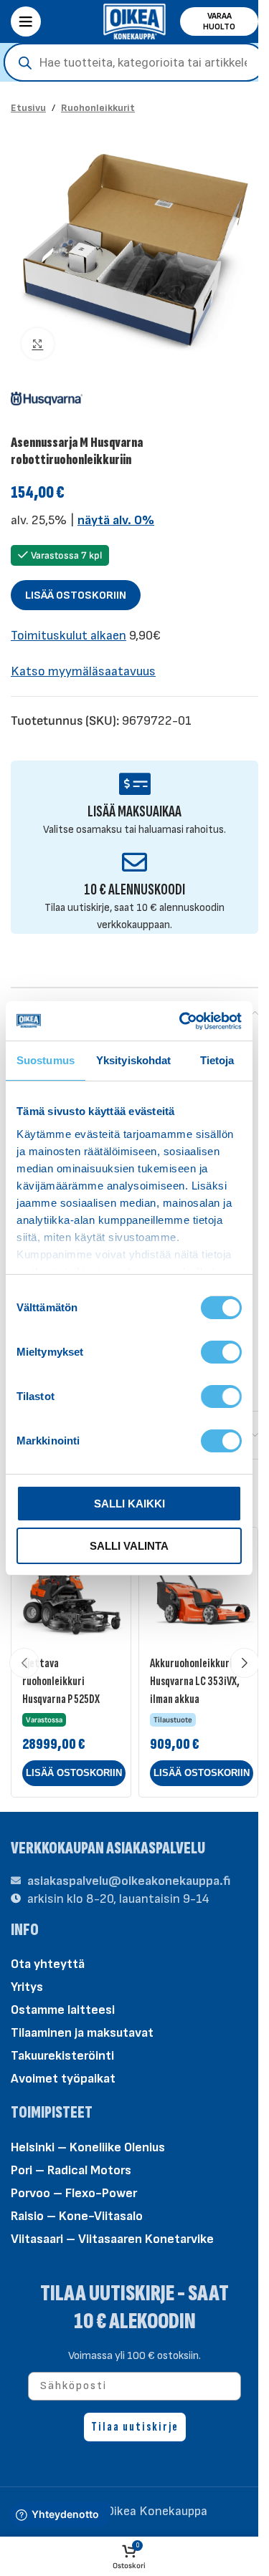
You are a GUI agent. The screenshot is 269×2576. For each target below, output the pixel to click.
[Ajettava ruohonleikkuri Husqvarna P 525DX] (71, 1587)
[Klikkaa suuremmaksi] (38, 344)
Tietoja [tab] (217, 1060)
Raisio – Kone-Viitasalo (77, 2216)
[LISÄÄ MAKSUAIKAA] (134, 784)
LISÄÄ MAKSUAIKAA (134, 812)
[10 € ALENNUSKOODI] (134, 862)
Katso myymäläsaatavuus (83, 671)
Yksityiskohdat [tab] (133, 1060)
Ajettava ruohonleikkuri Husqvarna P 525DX (61, 1681)
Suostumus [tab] (46, 1060)
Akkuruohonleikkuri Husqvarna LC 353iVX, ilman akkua (195, 1681)
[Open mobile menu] (26, 21)
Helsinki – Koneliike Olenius (88, 2147)
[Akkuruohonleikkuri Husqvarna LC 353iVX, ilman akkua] (199, 1587)
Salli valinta (129, 1546)
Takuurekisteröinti (62, 2056)
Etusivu (28, 108)
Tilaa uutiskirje (135, 2427)
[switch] (221, 1351)
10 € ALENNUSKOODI (134, 890)
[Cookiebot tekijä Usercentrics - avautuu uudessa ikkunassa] (182, 1021)
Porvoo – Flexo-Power (74, 2193)
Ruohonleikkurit (98, 108)
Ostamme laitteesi (63, 2010)
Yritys (27, 1987)
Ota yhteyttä (48, 1964)
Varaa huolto (219, 21)
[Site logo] (135, 20)
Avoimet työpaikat (63, 2079)
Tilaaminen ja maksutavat (82, 2033)
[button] (74, 1773)
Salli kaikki (129, 1504)
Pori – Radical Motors (71, 2170)
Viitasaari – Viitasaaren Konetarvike (112, 2239)
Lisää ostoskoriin (76, 595)
